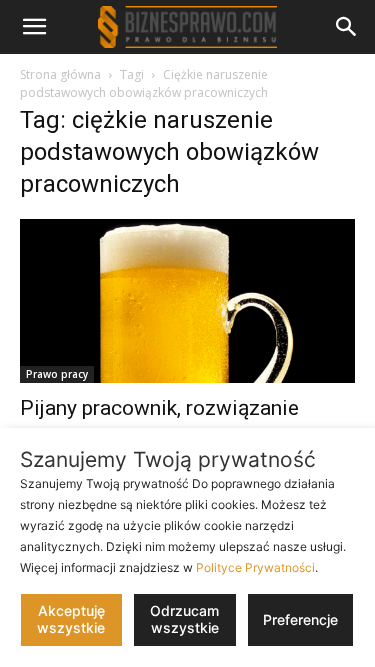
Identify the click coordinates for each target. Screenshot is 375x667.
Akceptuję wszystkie (71, 619)
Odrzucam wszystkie (184, 619)
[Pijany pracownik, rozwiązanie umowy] (187, 301)
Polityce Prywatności (255, 567)
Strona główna (60, 74)
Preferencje (300, 619)
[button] (34, 27)
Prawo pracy (57, 374)
